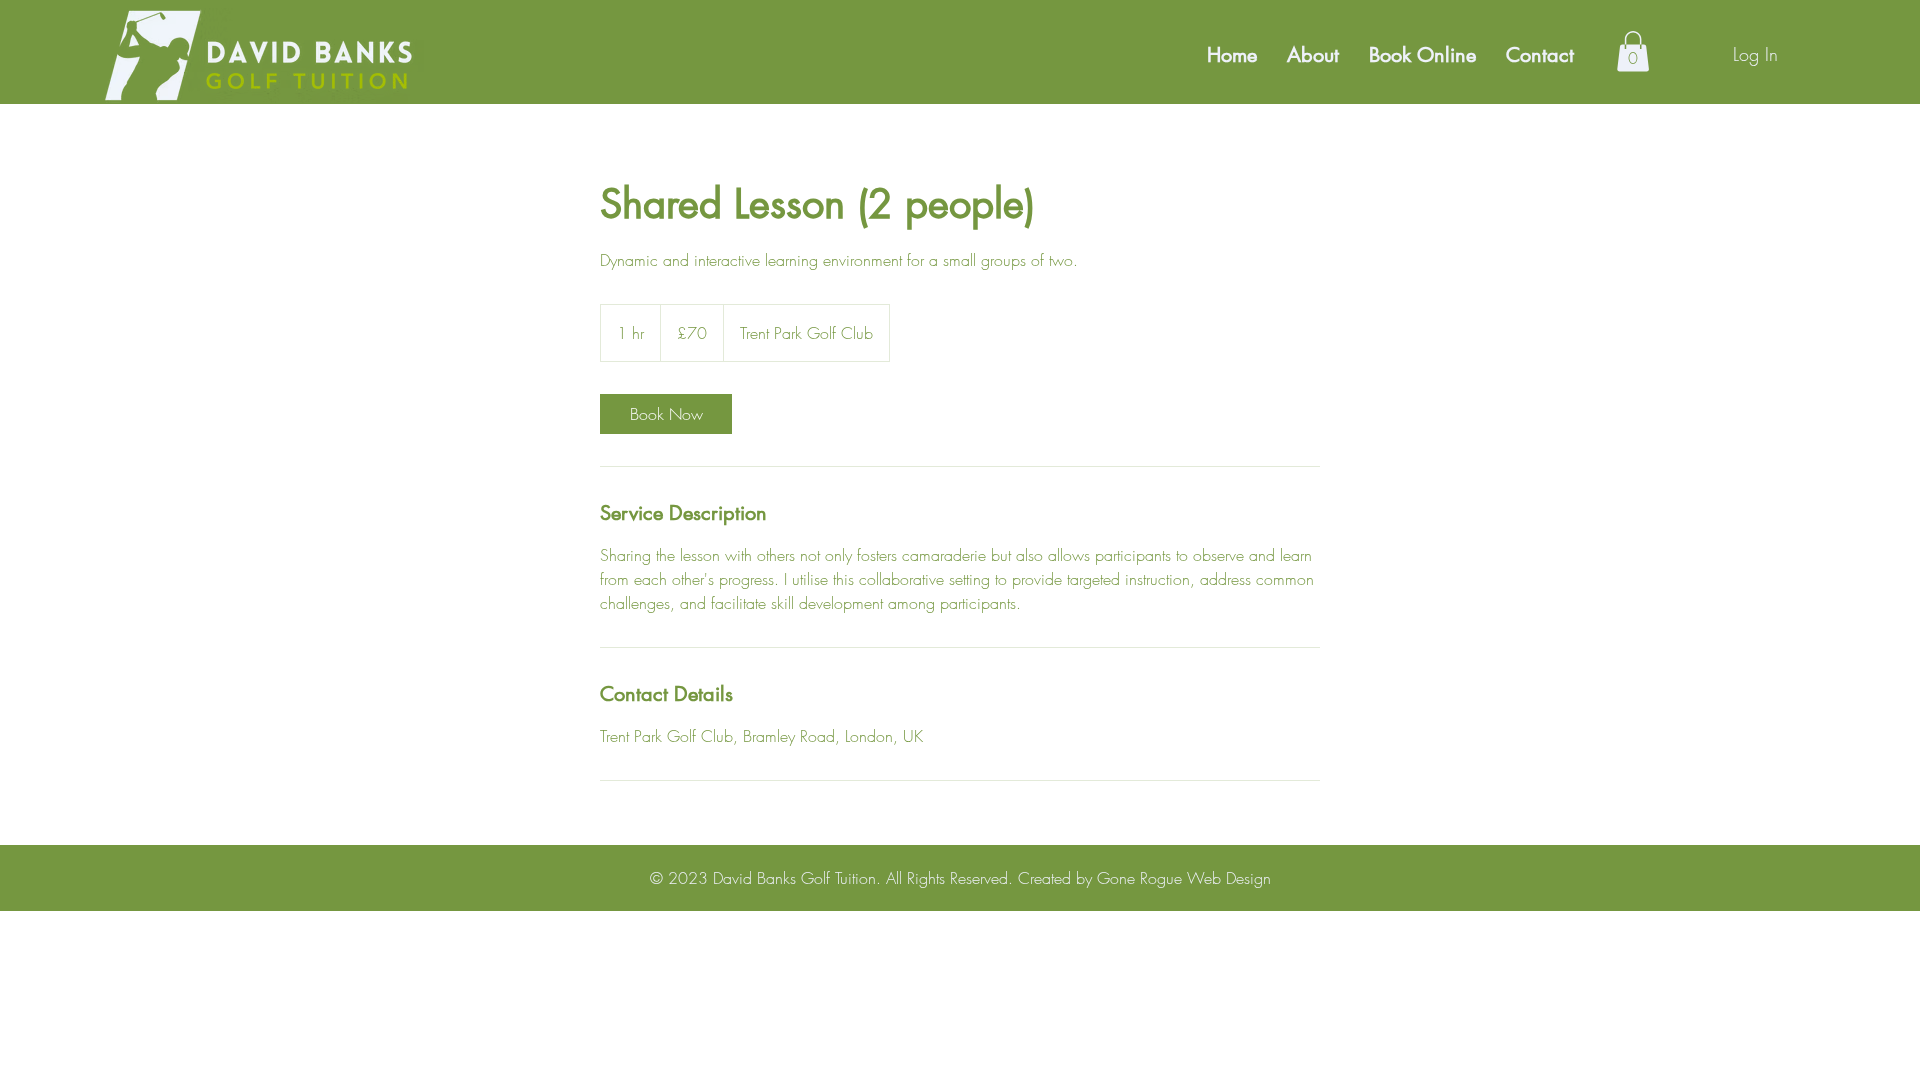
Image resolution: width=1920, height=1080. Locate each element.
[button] (1633, 51)
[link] (666, 414)
